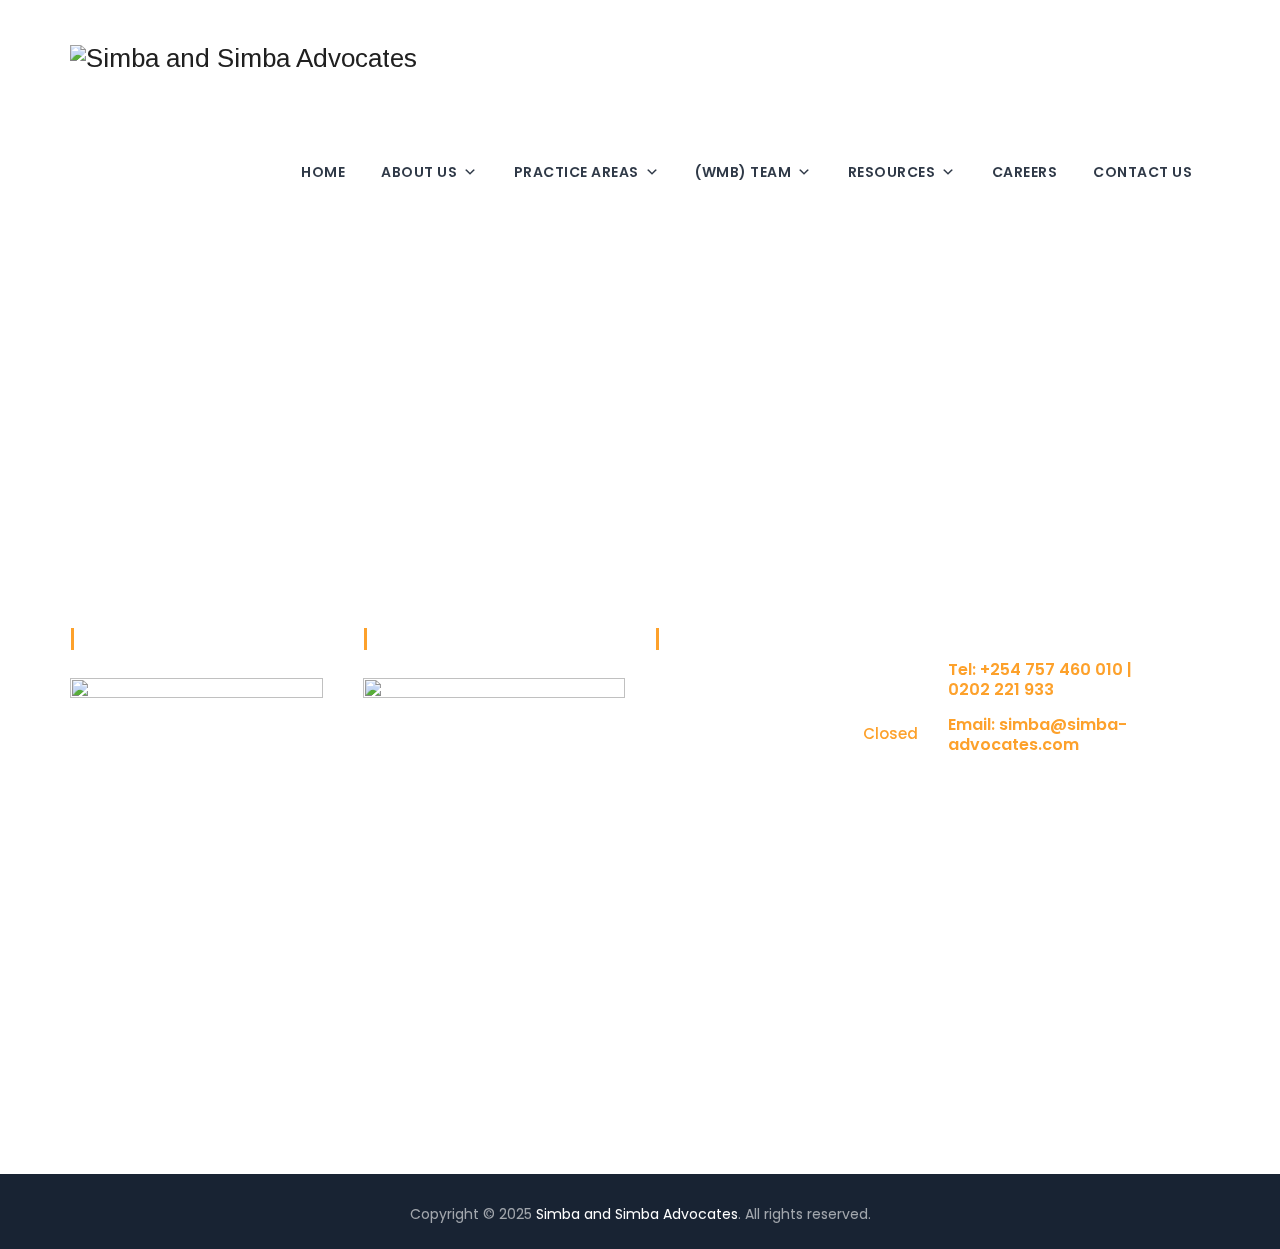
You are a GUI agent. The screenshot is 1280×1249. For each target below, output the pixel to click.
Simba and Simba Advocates (637, 1214)
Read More (107, 1089)
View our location (1008, 783)
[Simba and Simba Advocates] (243, 57)
